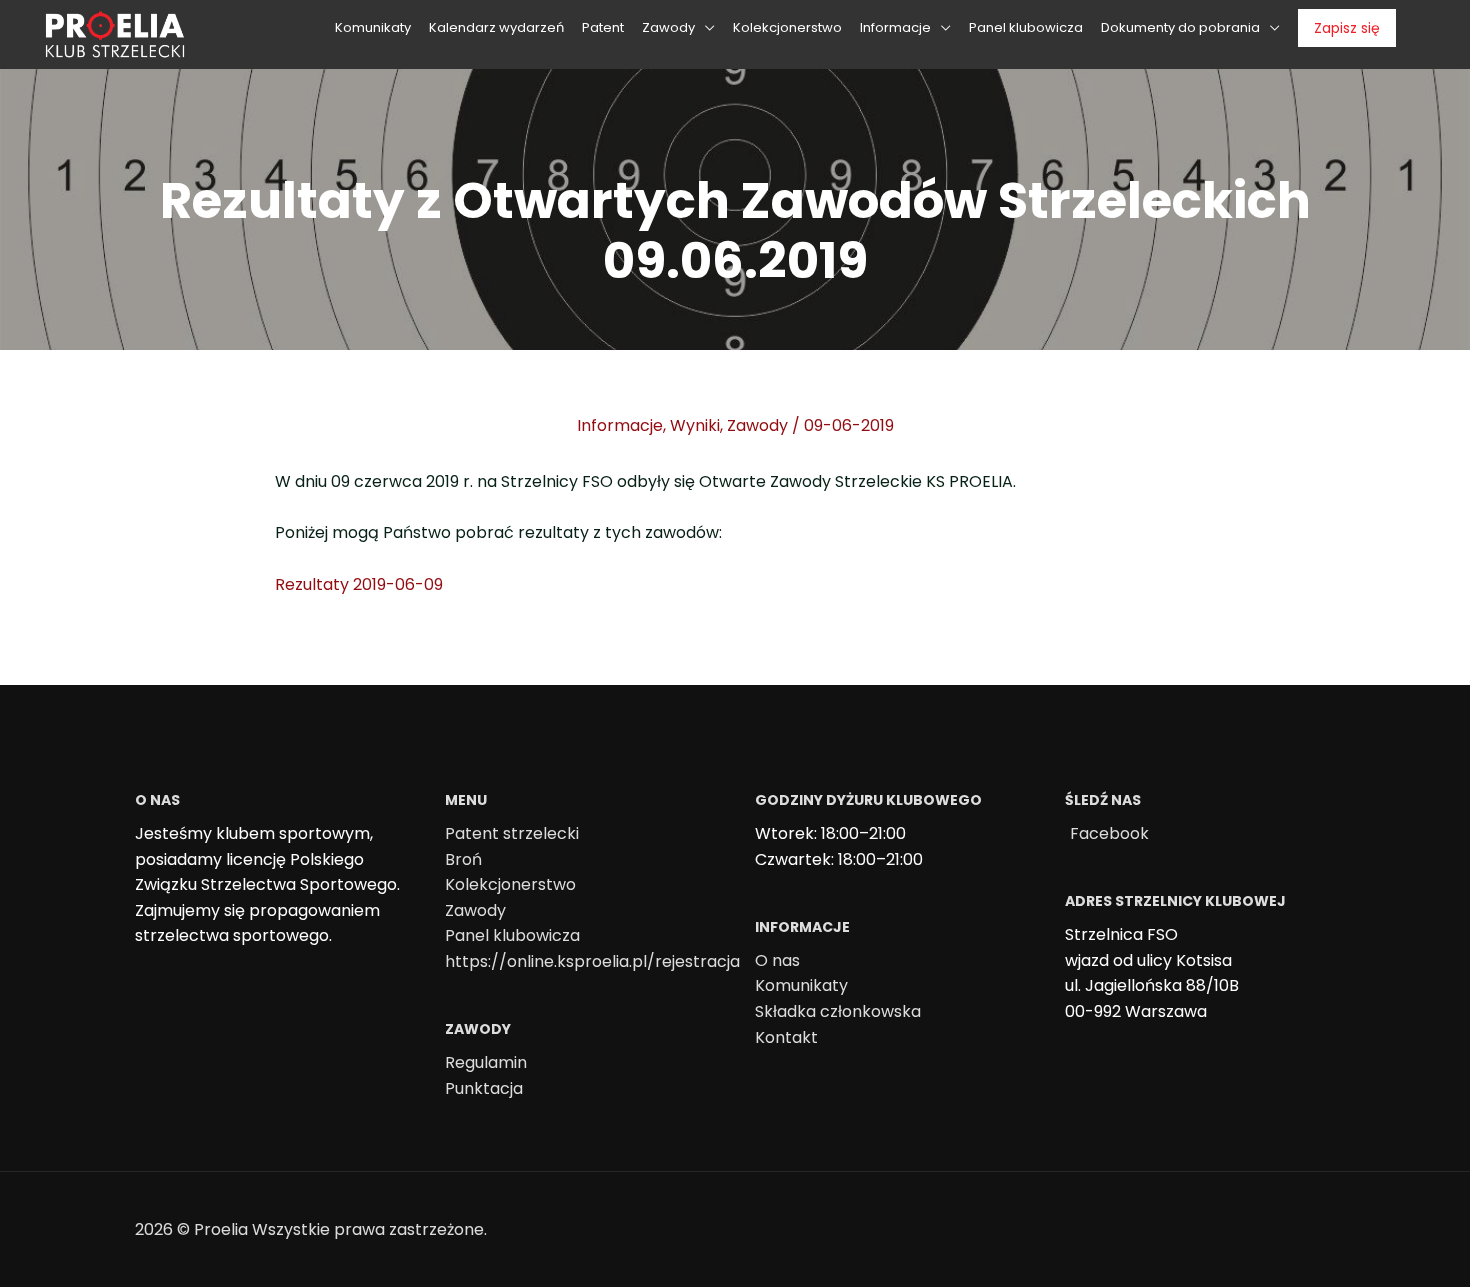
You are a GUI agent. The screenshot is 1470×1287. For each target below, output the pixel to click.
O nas (777, 960)
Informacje (620, 425)
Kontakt (786, 1037)
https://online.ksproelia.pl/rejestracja (592, 961)
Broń (463, 859)
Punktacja (484, 1088)
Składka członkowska (838, 1011)
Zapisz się (1347, 28)
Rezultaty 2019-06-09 (359, 584)
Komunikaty (801, 985)
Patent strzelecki (512, 833)
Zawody (757, 425)
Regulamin (486, 1062)
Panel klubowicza (512, 935)
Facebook (1109, 833)
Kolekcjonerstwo (510, 884)
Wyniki (695, 425)
